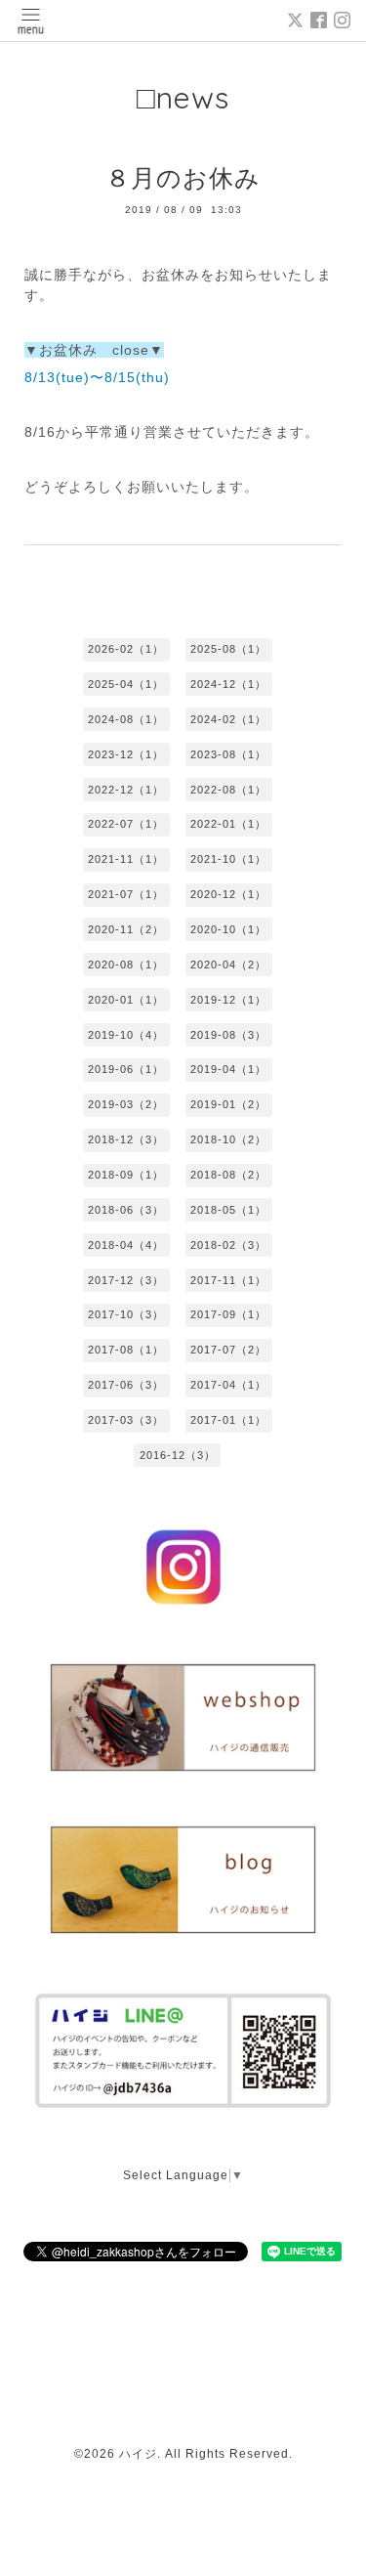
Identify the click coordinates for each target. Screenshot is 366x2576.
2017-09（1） (228, 1314)
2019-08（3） (228, 1035)
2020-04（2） (228, 965)
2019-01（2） (228, 1104)
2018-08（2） (228, 1175)
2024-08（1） (126, 719)
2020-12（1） (228, 894)
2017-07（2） (228, 1350)
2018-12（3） (126, 1139)
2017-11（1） (228, 1280)
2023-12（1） (126, 754)
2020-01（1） (126, 1000)
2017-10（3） (126, 1314)
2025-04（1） (126, 684)
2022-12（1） (126, 790)
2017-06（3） (126, 1385)
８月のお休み (183, 178)
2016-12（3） (178, 1455)
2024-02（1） (228, 719)
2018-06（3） (126, 1210)
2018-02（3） (228, 1245)
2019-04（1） (228, 1069)
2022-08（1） (228, 790)
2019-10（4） (126, 1035)
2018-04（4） (126, 1245)
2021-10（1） (228, 859)
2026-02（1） (126, 649)
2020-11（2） (126, 929)
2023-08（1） (228, 754)
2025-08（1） (228, 649)
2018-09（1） (126, 1175)
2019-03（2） (126, 1104)
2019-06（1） (126, 1069)
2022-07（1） (126, 824)
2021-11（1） (126, 859)
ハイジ (138, 2454)
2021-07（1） (126, 894)
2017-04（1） (228, 1385)
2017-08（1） (126, 1350)
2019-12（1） (228, 1000)
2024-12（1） (228, 684)
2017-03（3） (126, 1420)
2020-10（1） (228, 929)
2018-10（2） (228, 1139)
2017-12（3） (126, 1280)
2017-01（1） (228, 1420)
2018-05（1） (228, 1210)
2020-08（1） (126, 965)
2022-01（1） (228, 824)
